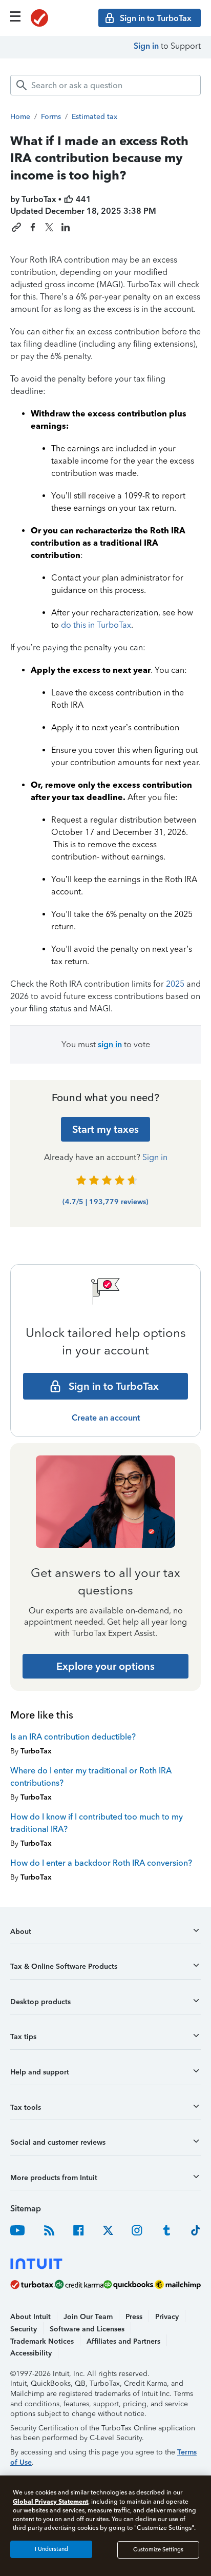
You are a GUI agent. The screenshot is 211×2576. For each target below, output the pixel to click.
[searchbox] (105, 85)
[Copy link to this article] (16, 227)
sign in (110, 1044)
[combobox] (105, 85)
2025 (175, 984)
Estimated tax (94, 117)
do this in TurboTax (96, 625)
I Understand (51, 2549)
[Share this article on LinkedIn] (66, 227)
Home (20, 117)
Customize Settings (158, 2550)
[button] (105, 1935)
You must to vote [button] (106, 1044)
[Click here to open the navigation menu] (15, 16)
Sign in (146, 46)
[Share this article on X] (49, 227)
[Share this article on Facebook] (33, 227)
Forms (51, 117)
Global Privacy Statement (50, 2501)
